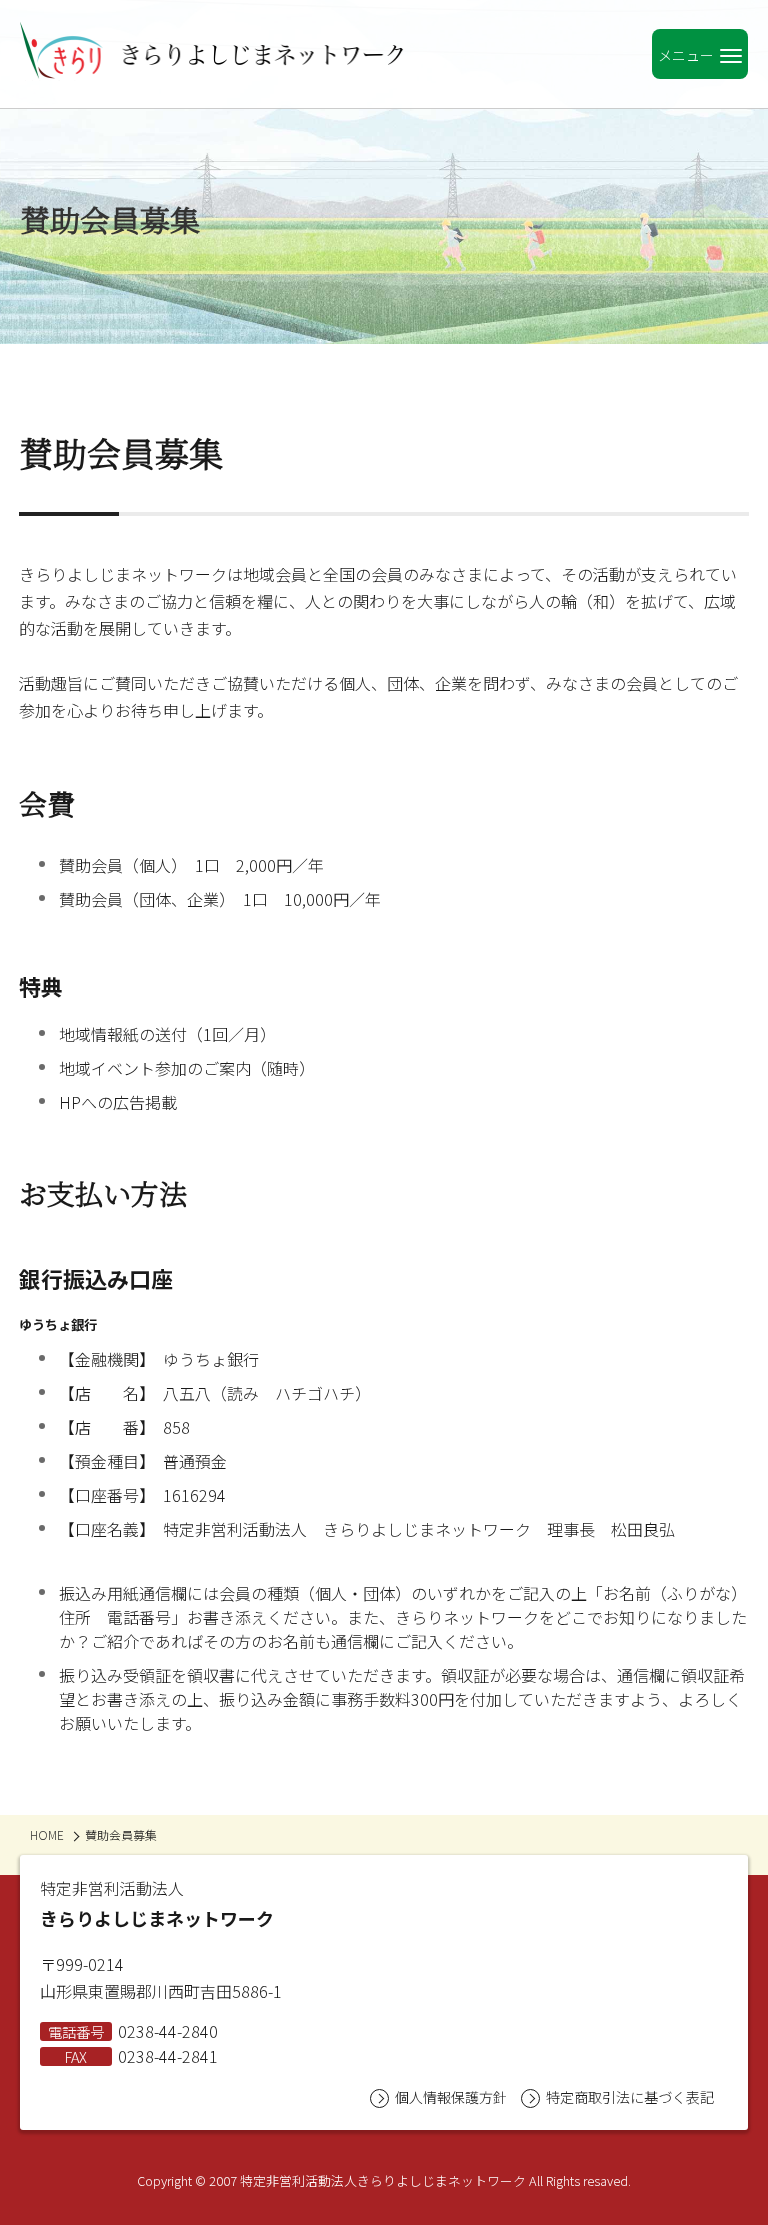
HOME (47, 1834)
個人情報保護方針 (451, 2097)
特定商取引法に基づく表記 (630, 2097)
